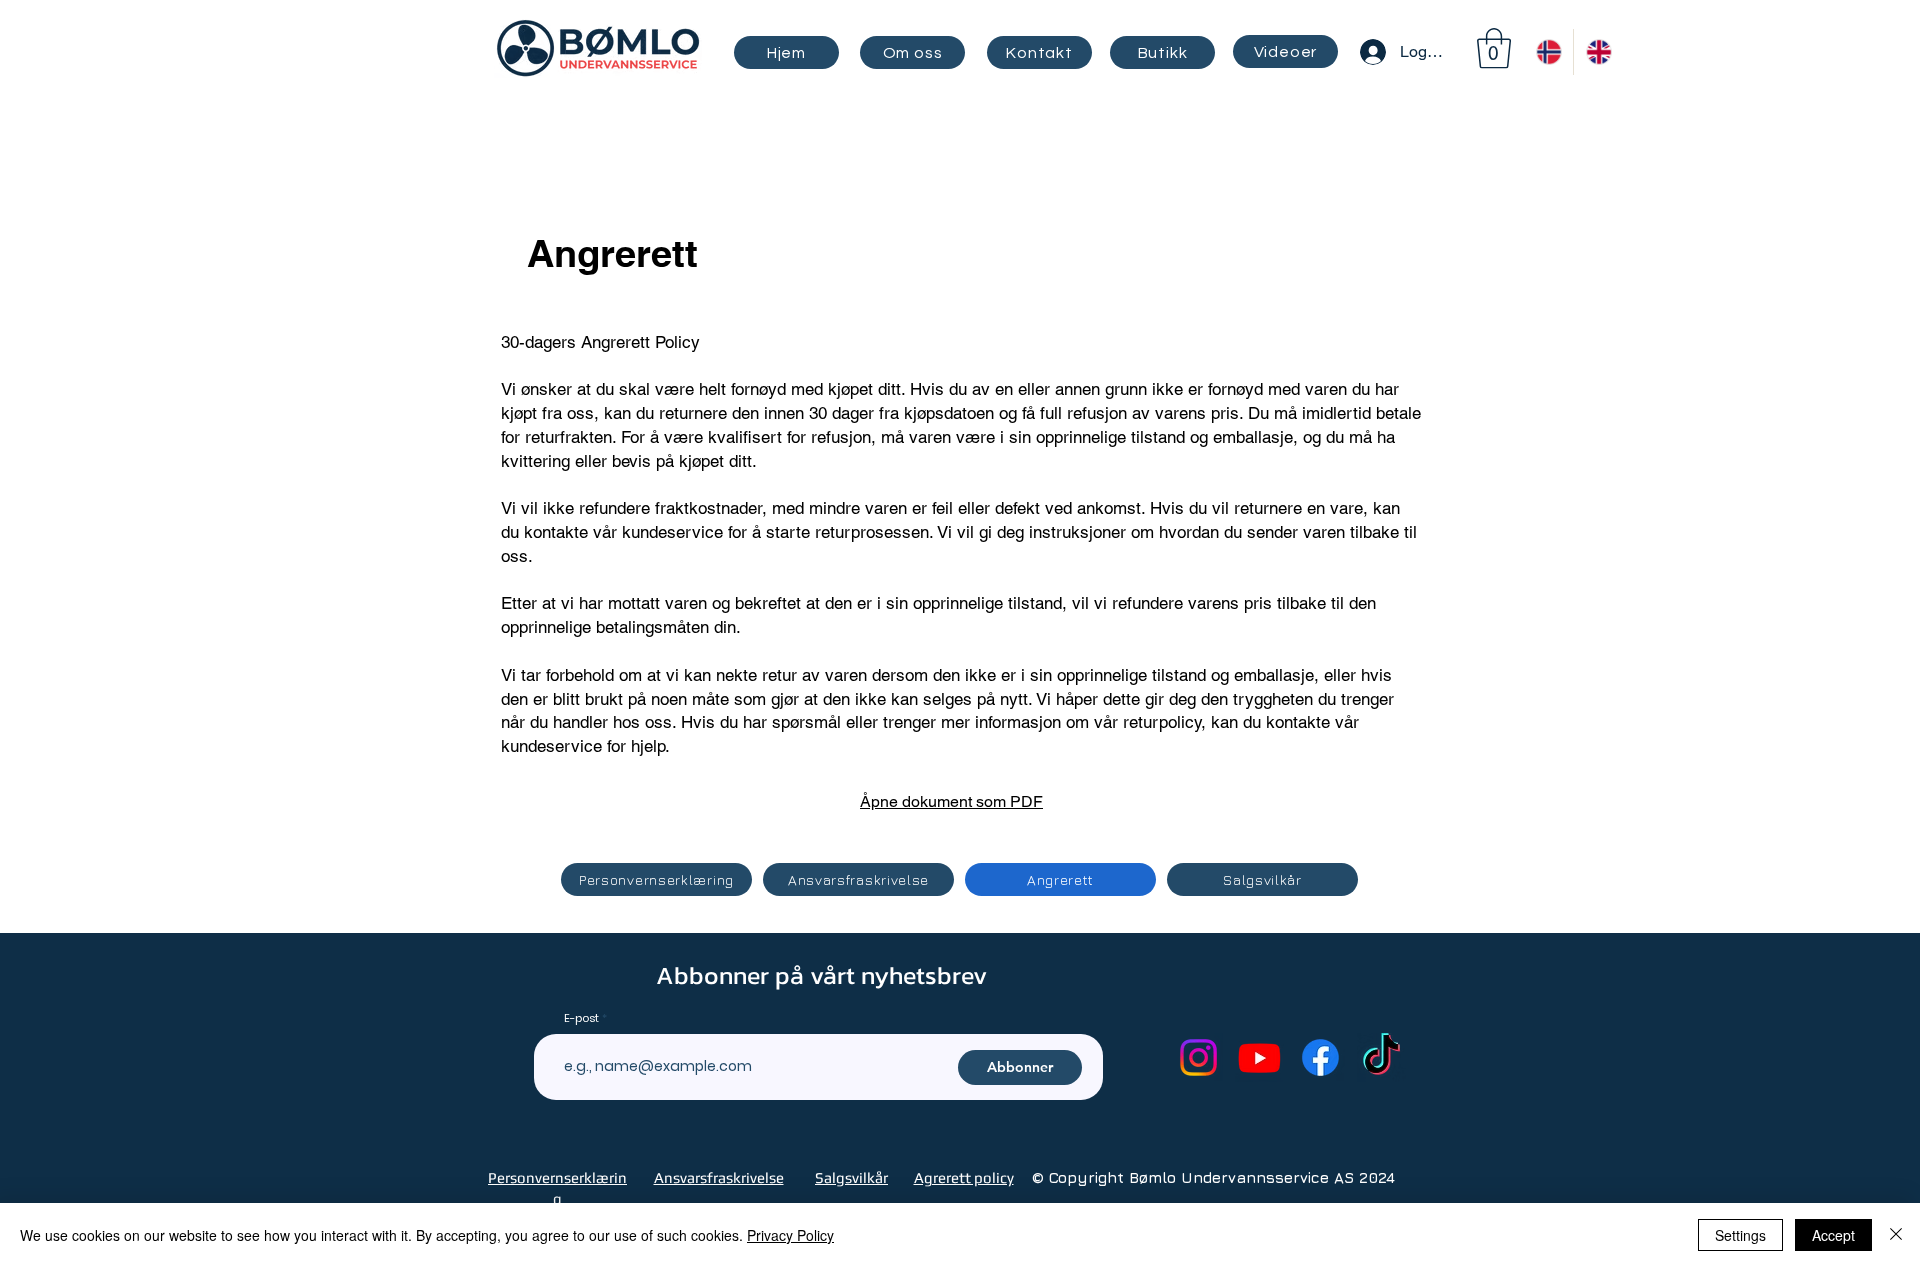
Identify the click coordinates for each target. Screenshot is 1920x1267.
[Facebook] (1320, 1057)
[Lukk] (1896, 1235)
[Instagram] (1198, 1057)
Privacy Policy (790, 1235)
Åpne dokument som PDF (951, 801)
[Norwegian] (1548, 52)
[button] (1494, 48)
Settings (1740, 1235)
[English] (1598, 52)
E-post (581, 1018)
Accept (1833, 1235)
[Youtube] (1259, 1057)
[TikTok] (1381, 1057)
